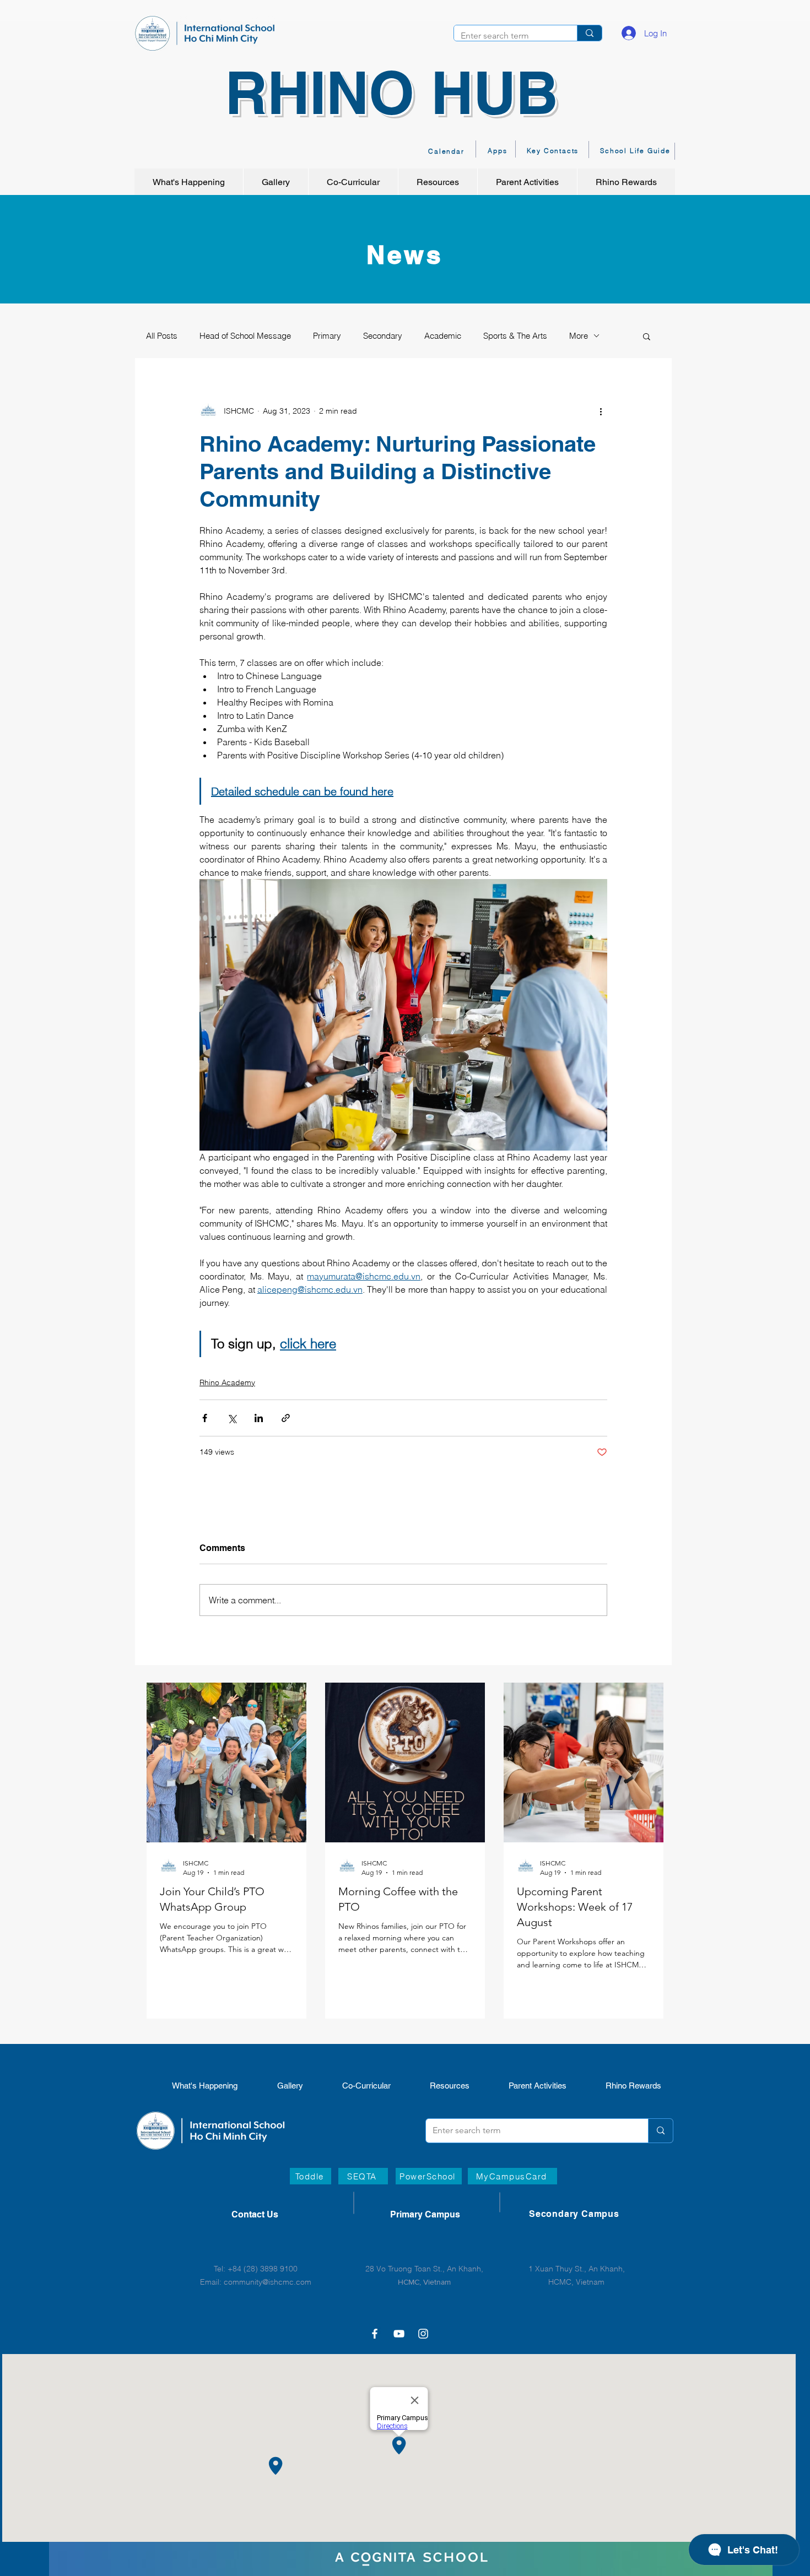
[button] (647, 336)
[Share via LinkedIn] (259, 1418)
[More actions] (601, 411)
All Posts (162, 336)
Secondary (383, 336)
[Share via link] (286, 1418)
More (579, 336)
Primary (327, 336)
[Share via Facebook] (205, 1418)
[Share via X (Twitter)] (232, 1418)
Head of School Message (245, 336)
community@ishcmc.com (268, 2282)
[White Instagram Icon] (423, 2334)
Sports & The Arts (515, 336)
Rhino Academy (227, 1382)
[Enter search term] (589, 33)
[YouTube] (399, 2334)
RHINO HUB (391, 92)
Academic (443, 336)
